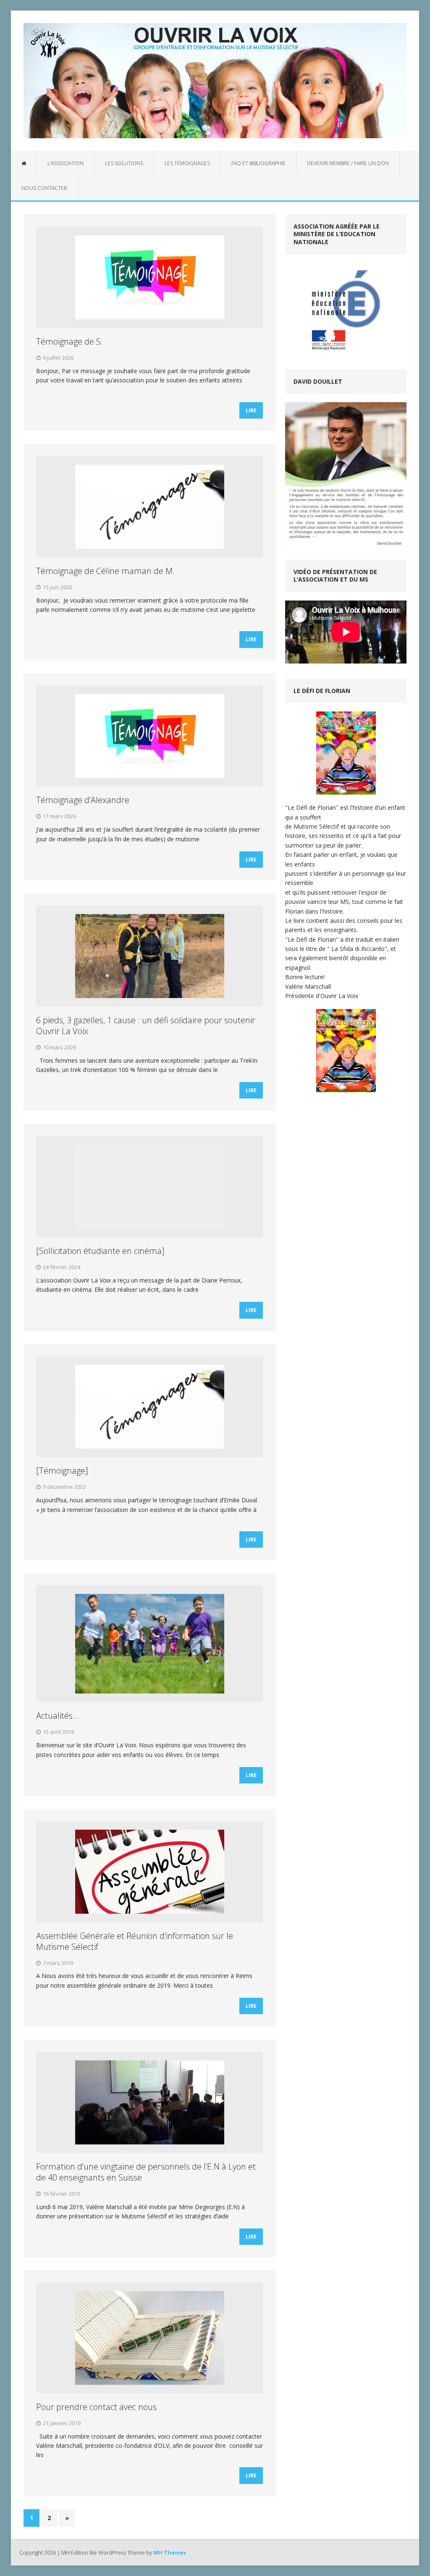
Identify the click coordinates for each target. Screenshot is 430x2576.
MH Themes (170, 2552)
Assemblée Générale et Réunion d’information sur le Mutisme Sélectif (135, 1941)
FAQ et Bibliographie (258, 163)
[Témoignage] (62, 1471)
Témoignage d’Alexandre (83, 800)
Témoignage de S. (69, 341)
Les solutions (124, 163)
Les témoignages (187, 163)
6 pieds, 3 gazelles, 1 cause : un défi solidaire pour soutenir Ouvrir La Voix (146, 1026)
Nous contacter (44, 188)
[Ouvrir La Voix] (215, 81)
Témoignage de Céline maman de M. (105, 571)
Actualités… (57, 1716)
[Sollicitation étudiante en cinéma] (100, 1251)
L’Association (66, 163)
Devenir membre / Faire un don (348, 163)
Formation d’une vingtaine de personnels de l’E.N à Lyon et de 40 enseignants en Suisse (146, 2172)
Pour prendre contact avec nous (96, 2407)
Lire (251, 410)
